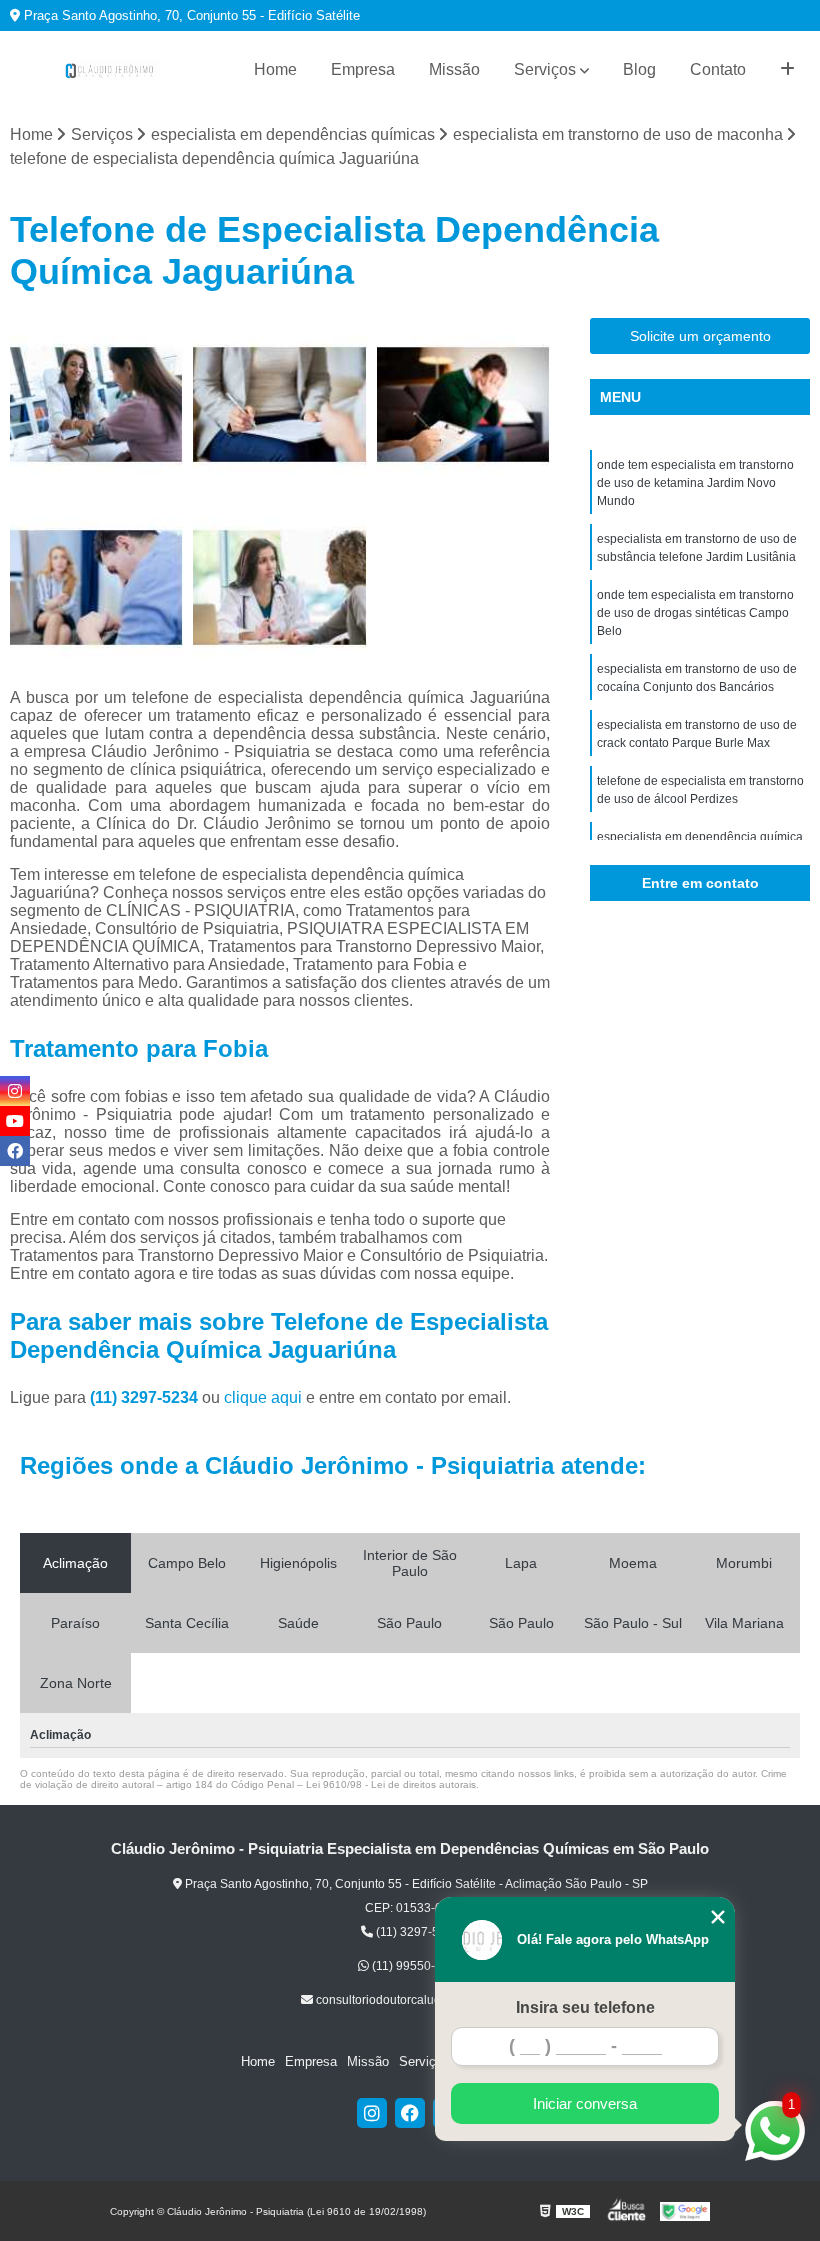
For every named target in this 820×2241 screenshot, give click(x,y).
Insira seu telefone (585, 2007)
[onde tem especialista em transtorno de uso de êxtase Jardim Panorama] (463, 404)
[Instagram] (372, 2113)
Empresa (363, 69)
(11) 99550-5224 (416, 1966)
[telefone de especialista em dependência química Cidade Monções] (279, 404)
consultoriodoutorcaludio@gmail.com (416, 2000)
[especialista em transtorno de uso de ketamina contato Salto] (96, 587)
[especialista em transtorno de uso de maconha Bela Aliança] (279, 587)
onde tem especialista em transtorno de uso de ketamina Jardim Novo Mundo (695, 483)
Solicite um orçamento (700, 336)
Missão (454, 69)
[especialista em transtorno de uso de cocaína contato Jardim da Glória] (96, 404)
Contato (718, 69)
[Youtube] (15, 1121)
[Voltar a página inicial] (110, 70)
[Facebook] (410, 2113)
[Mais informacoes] (787, 70)
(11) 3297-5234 (146, 1397)
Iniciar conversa (585, 2103)
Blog (639, 69)
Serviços (545, 69)
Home (275, 69)
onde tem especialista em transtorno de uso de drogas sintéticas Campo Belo (695, 613)
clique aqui (263, 1397)
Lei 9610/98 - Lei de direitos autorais (391, 1784)
